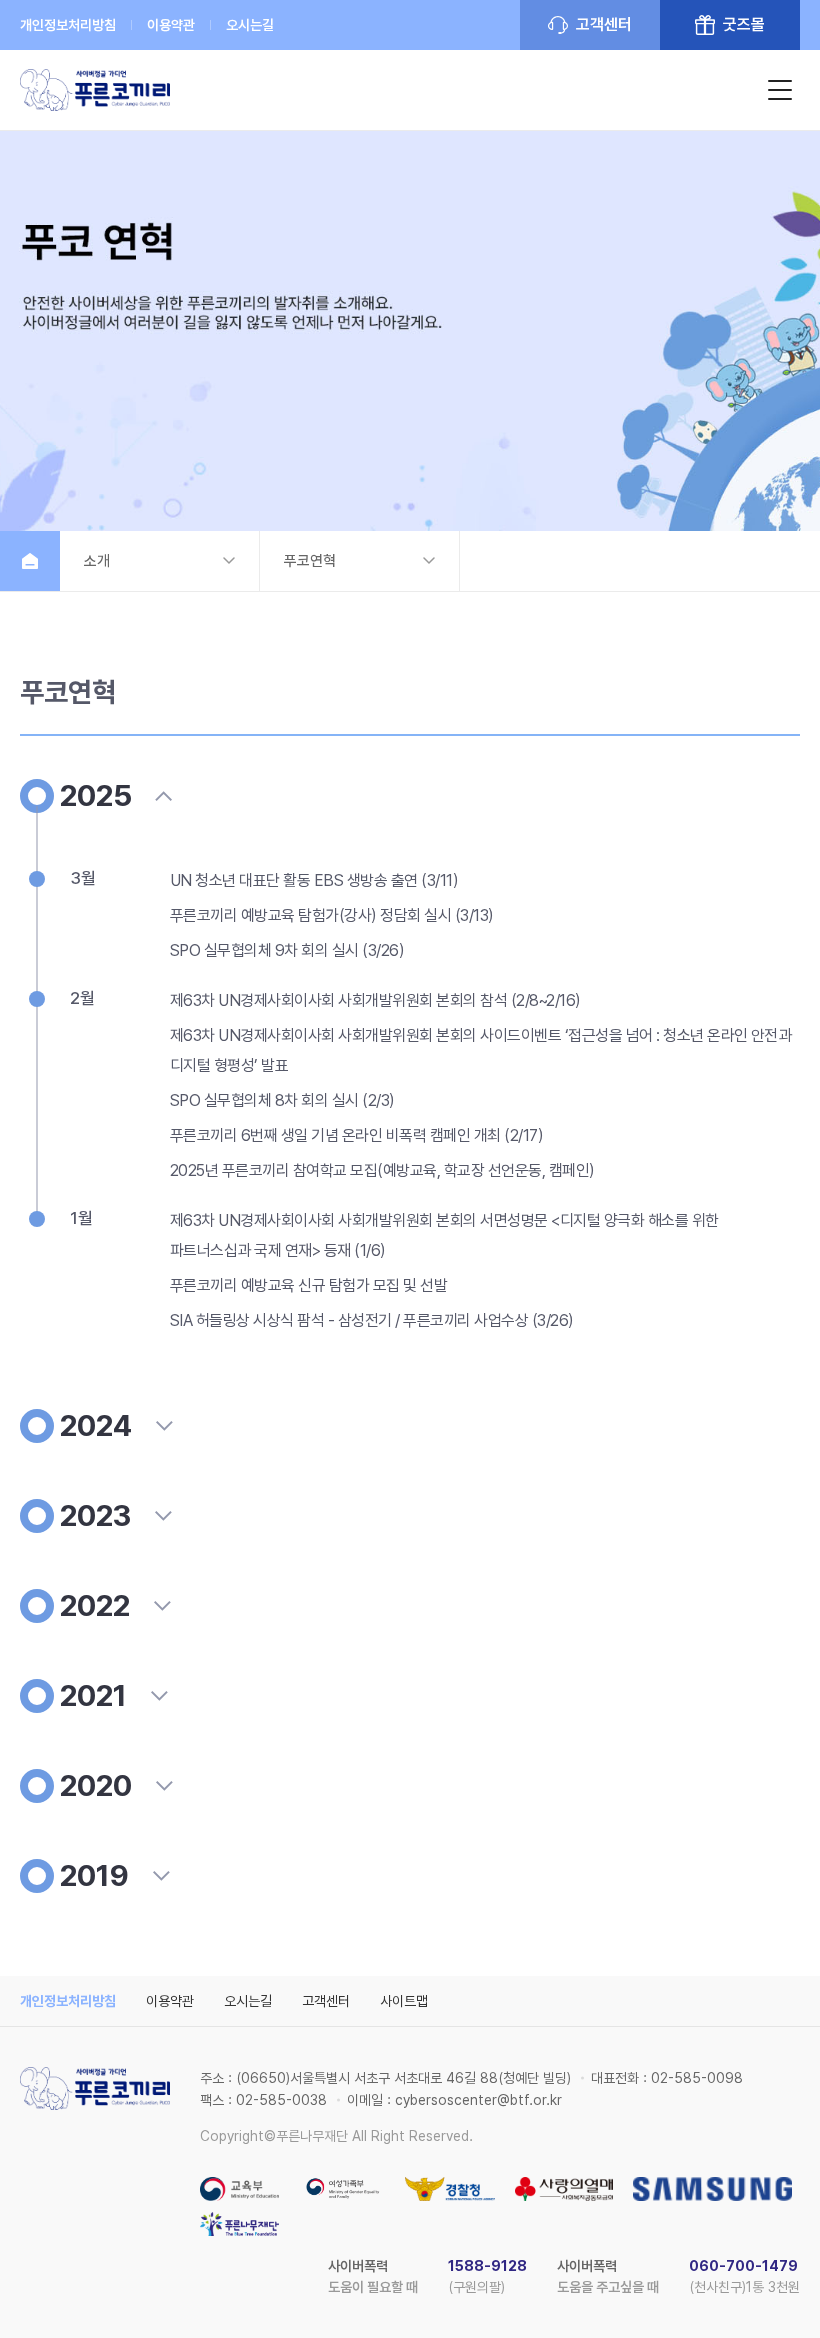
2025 (96, 795)
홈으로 (30, 561)
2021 (93, 1695)
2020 (96, 1785)
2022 (95, 1605)
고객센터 (604, 24)
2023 (95, 1515)
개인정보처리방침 (68, 25)
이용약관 (171, 25)
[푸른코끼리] (95, 90)
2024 (96, 1425)
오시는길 (250, 25)
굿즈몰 (744, 24)
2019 (94, 1875)
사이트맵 (404, 2001)
